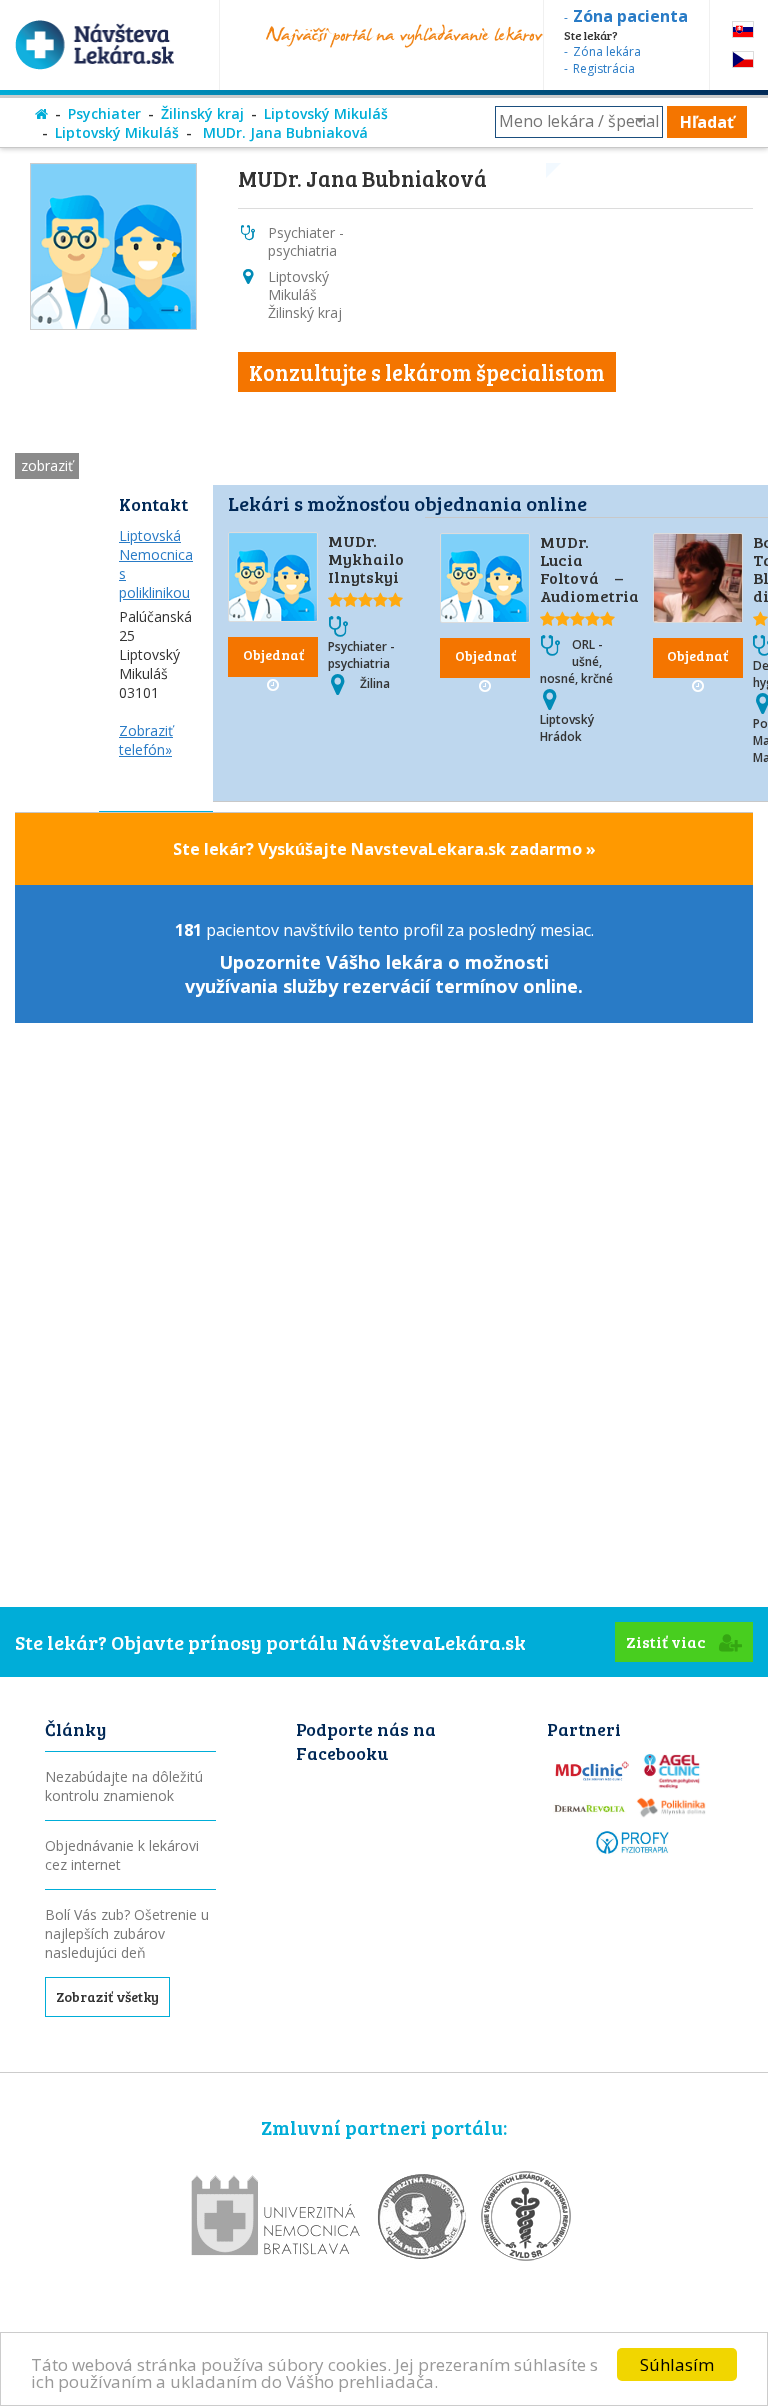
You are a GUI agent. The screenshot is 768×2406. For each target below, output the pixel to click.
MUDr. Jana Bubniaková (283, 132)
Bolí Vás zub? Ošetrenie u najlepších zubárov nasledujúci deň (127, 1933)
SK (743, 29)
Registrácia (604, 68)
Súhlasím (677, 2364)
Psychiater (104, 113)
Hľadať (707, 122)
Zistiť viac (667, 1641)
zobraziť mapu (47, 467)
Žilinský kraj (202, 113)
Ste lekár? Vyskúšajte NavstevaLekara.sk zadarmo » (384, 849)
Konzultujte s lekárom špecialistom (427, 372)
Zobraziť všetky (107, 1996)
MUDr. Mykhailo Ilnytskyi (366, 558)
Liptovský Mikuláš (326, 113)
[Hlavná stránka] (41, 113)
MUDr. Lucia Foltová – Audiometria (589, 568)
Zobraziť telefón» (146, 740)
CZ (743, 59)
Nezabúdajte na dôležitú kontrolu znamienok (124, 1786)
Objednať (273, 654)
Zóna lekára (607, 51)
